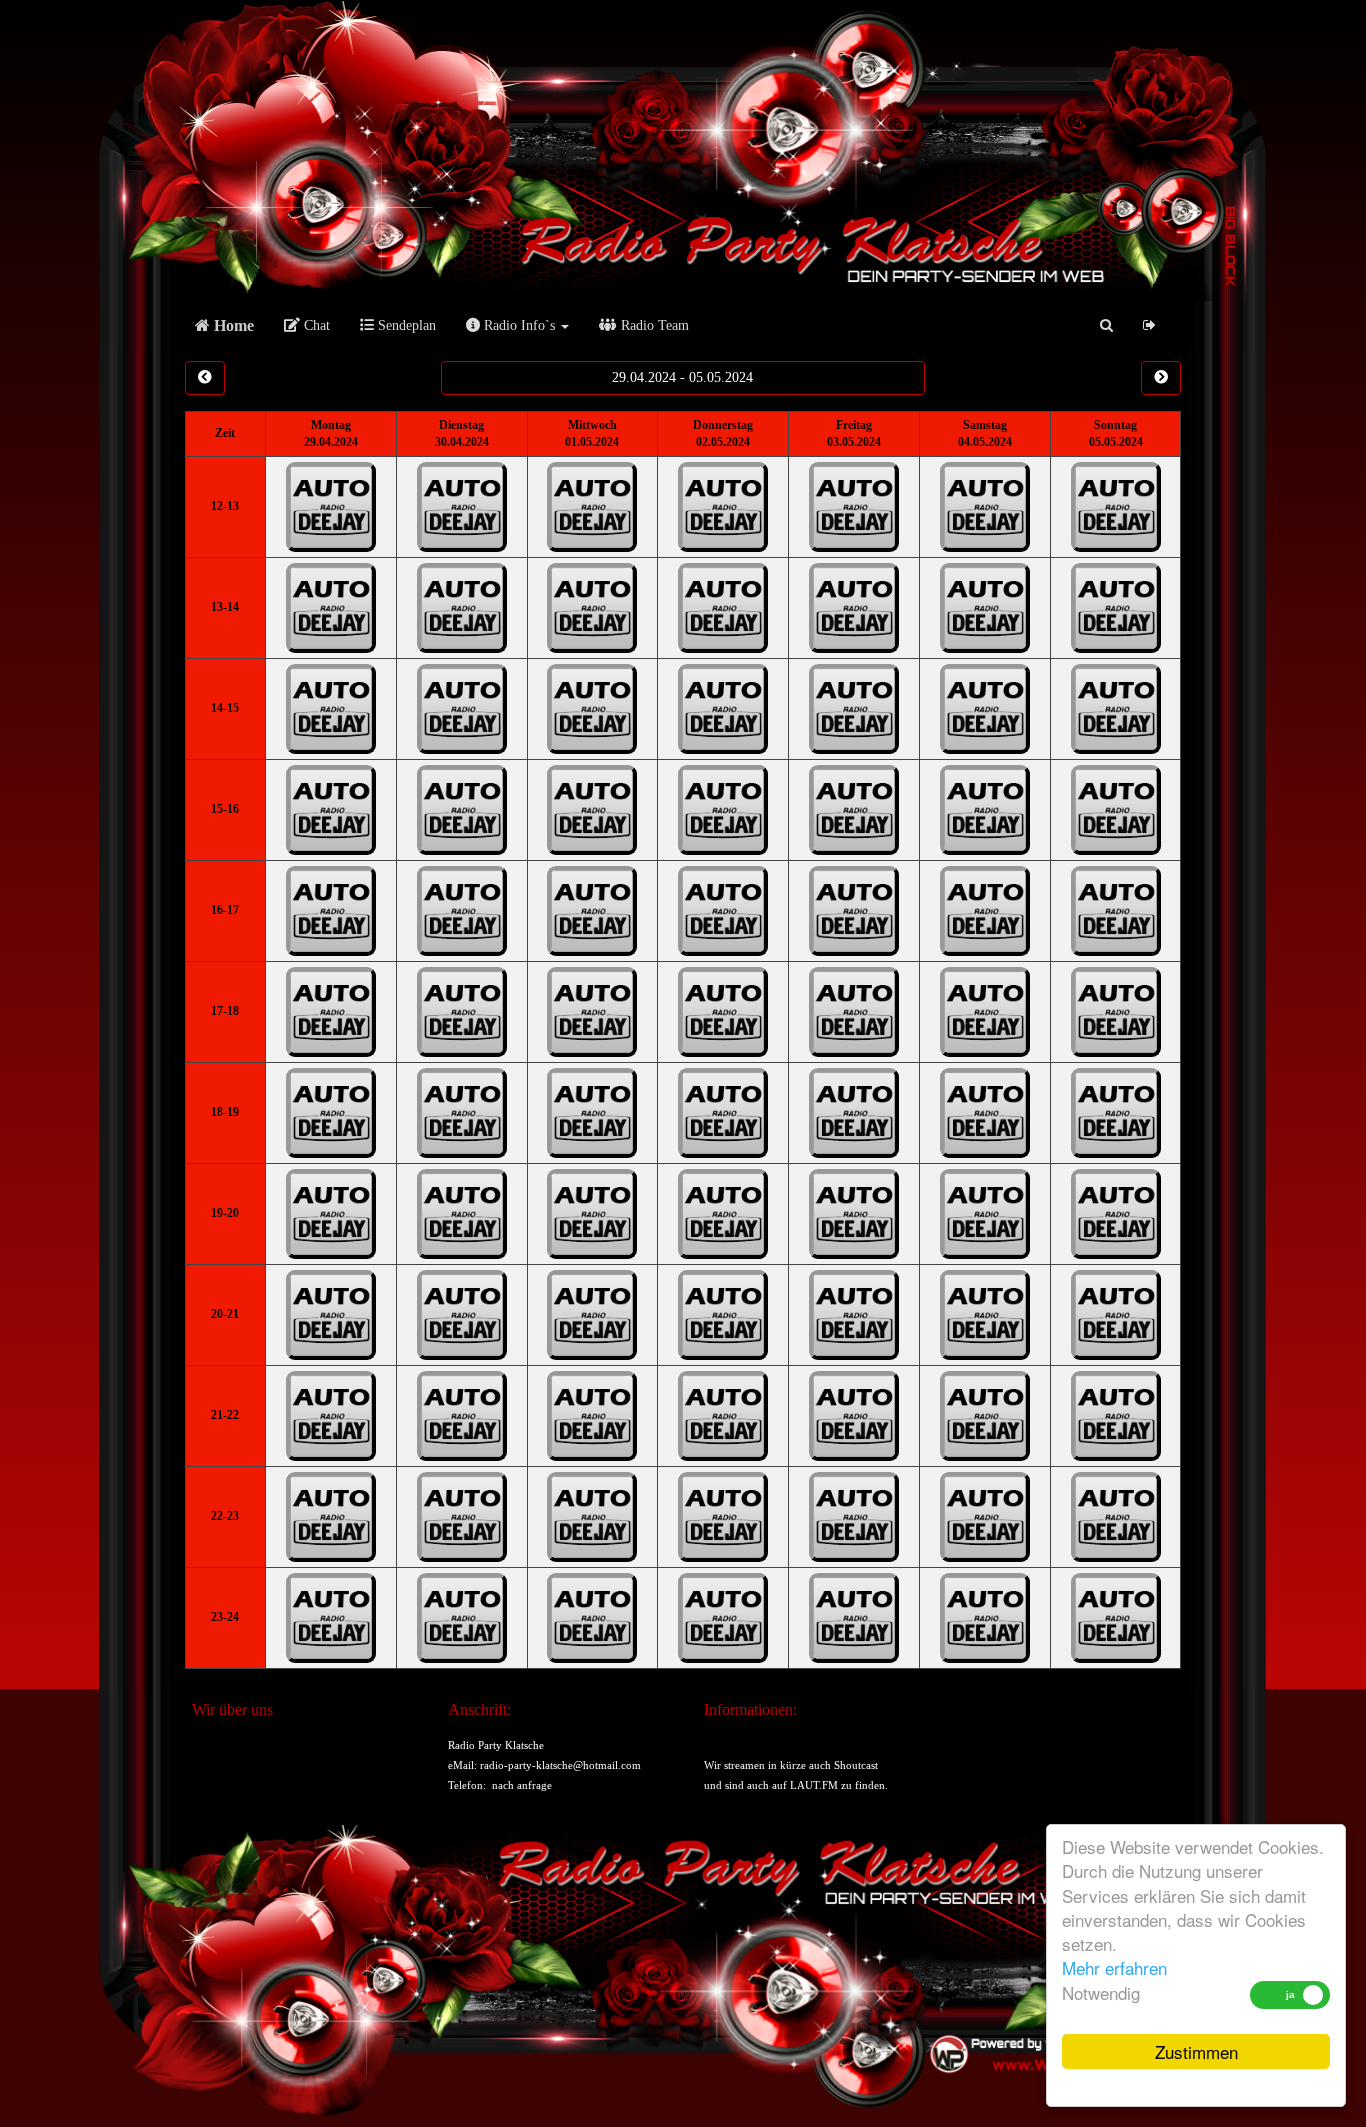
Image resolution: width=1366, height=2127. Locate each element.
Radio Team (653, 325)
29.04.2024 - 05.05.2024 (682, 377)
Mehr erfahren (1114, 1967)
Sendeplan (405, 325)
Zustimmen (1196, 2051)
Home (232, 325)
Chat (315, 325)
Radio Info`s (519, 325)
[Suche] (1106, 326)
